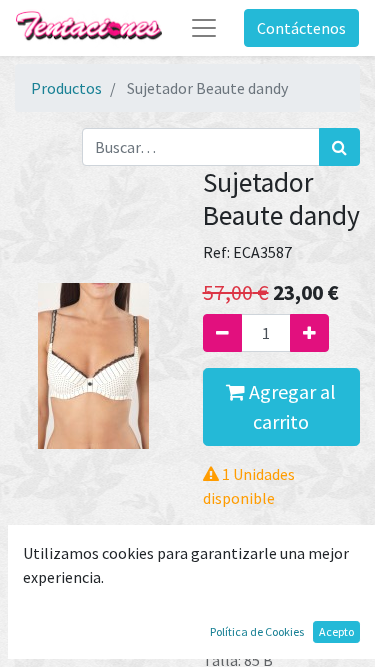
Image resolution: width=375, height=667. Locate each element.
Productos (66, 88)
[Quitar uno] (222, 333)
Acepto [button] (336, 631)
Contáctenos (301, 28)
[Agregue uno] (309, 333)
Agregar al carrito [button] (290, 406)
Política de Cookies (257, 631)
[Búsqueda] (339, 147)
